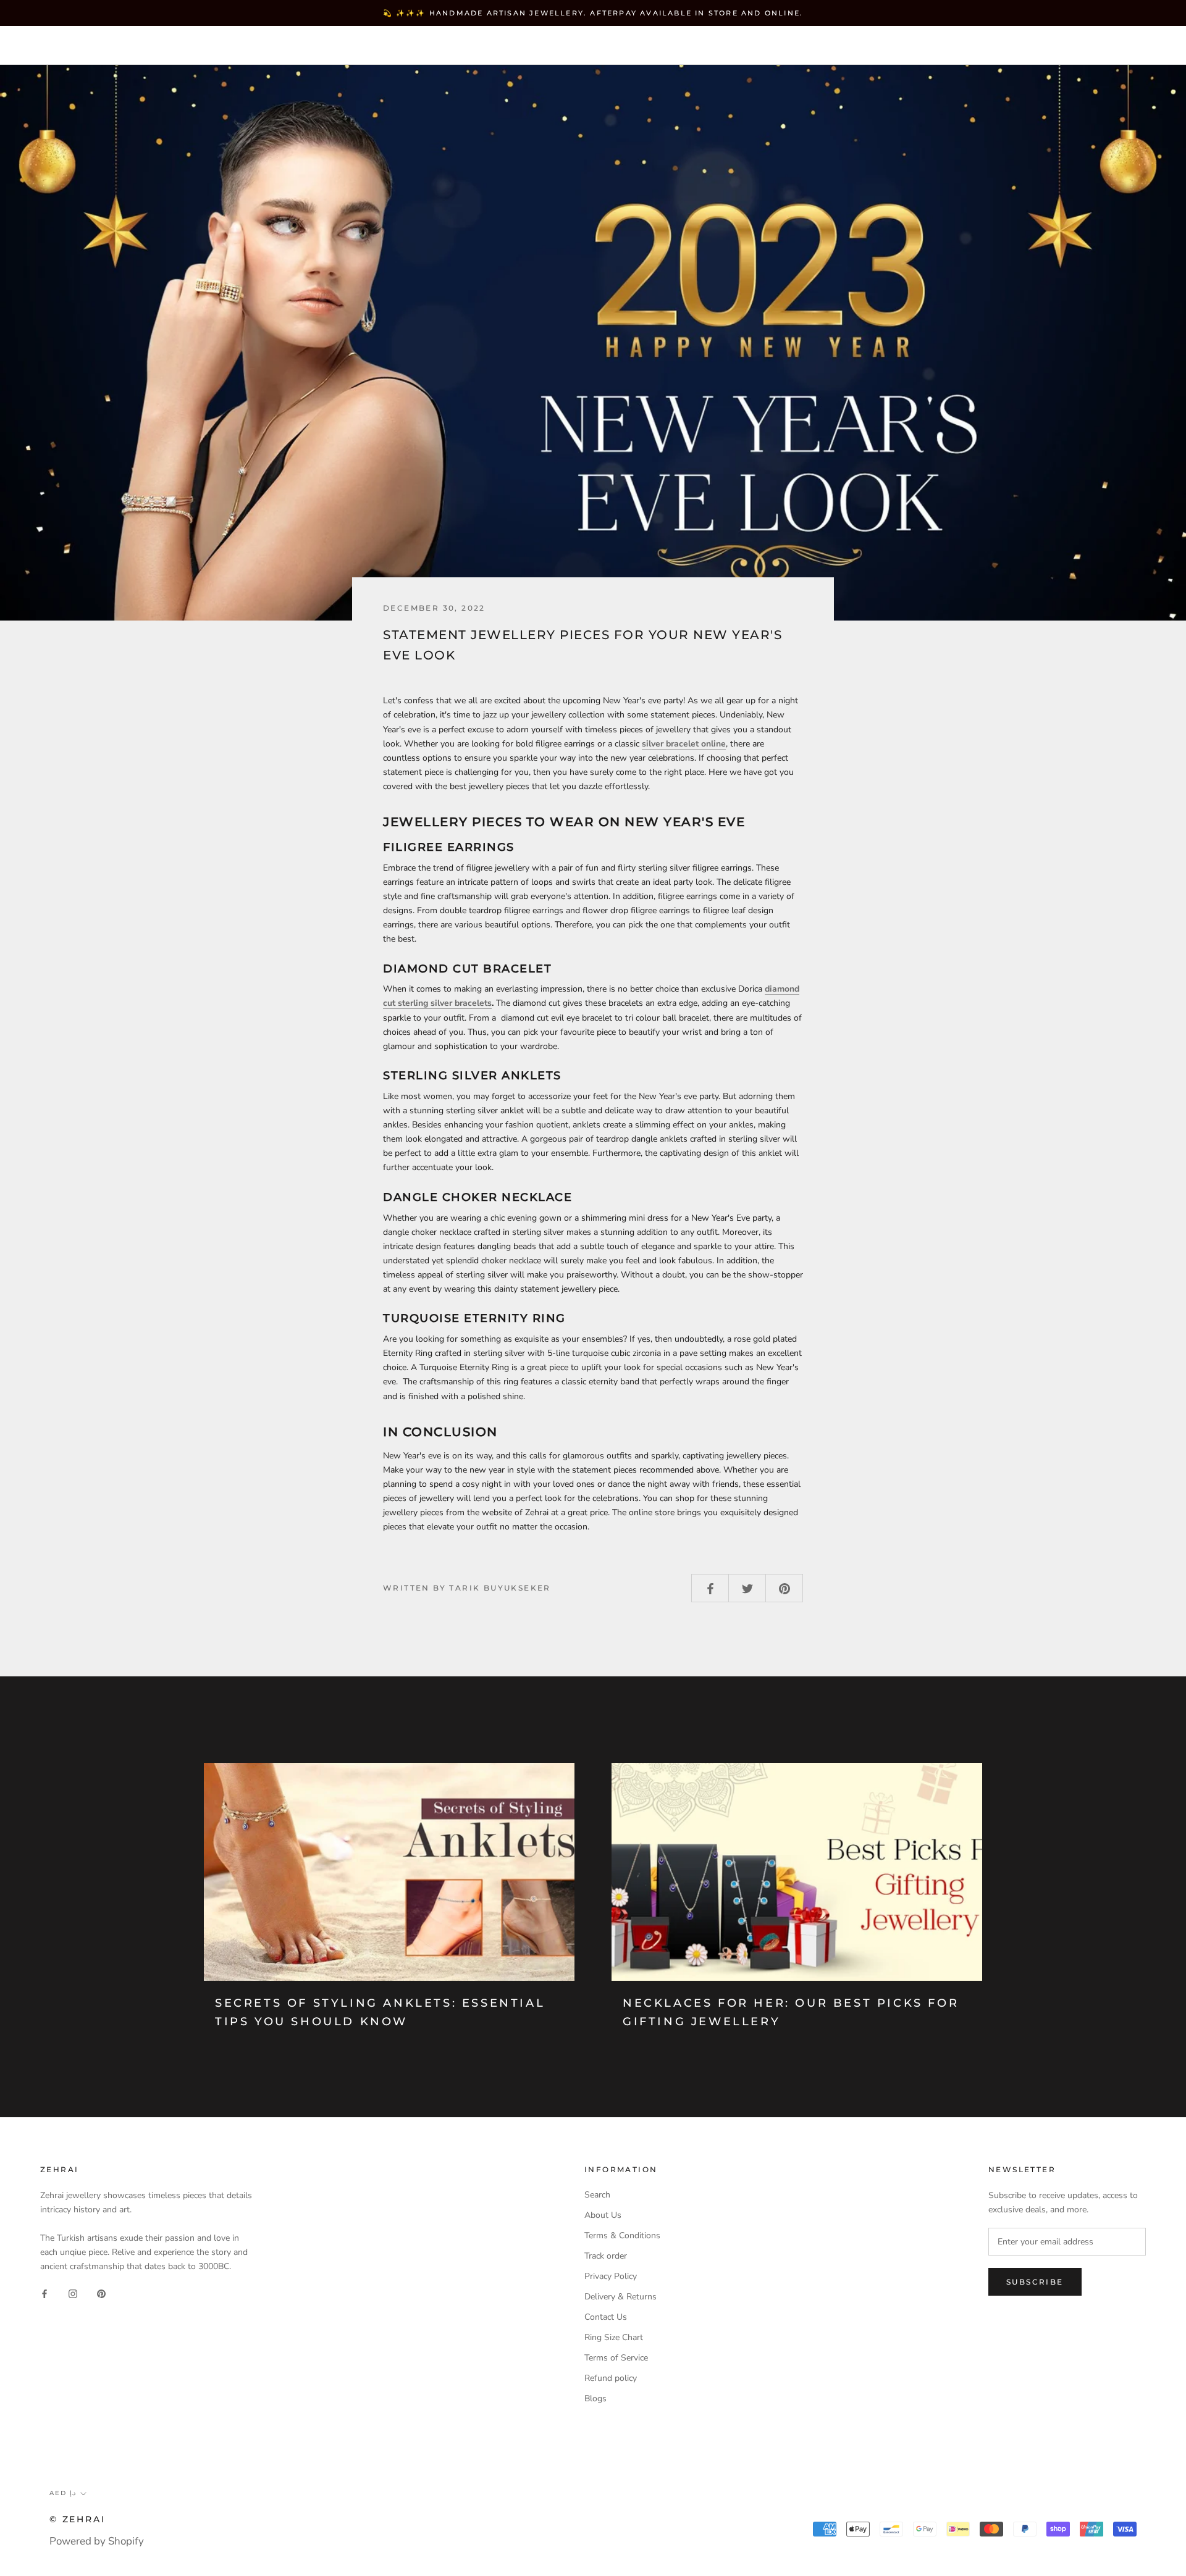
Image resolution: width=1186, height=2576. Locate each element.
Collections (208, 45)
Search (1074, 46)
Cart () (1133, 45)
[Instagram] (73, 2293)
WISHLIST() (1015, 46)
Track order (606, 2256)
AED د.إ (890, 46)
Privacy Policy (611, 2276)
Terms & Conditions (622, 2235)
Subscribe (1035, 2282)
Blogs (595, 2398)
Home (46, 45)
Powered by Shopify (97, 2541)
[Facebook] (44, 2293)
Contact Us (606, 2317)
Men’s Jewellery (317, 45)
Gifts (404, 45)
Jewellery (117, 45)
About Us (603, 2215)
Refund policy (611, 2378)
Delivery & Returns (620, 2297)
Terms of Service (616, 2358)
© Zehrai (77, 2519)
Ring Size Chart (614, 2337)
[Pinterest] (101, 2293)
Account (952, 46)
